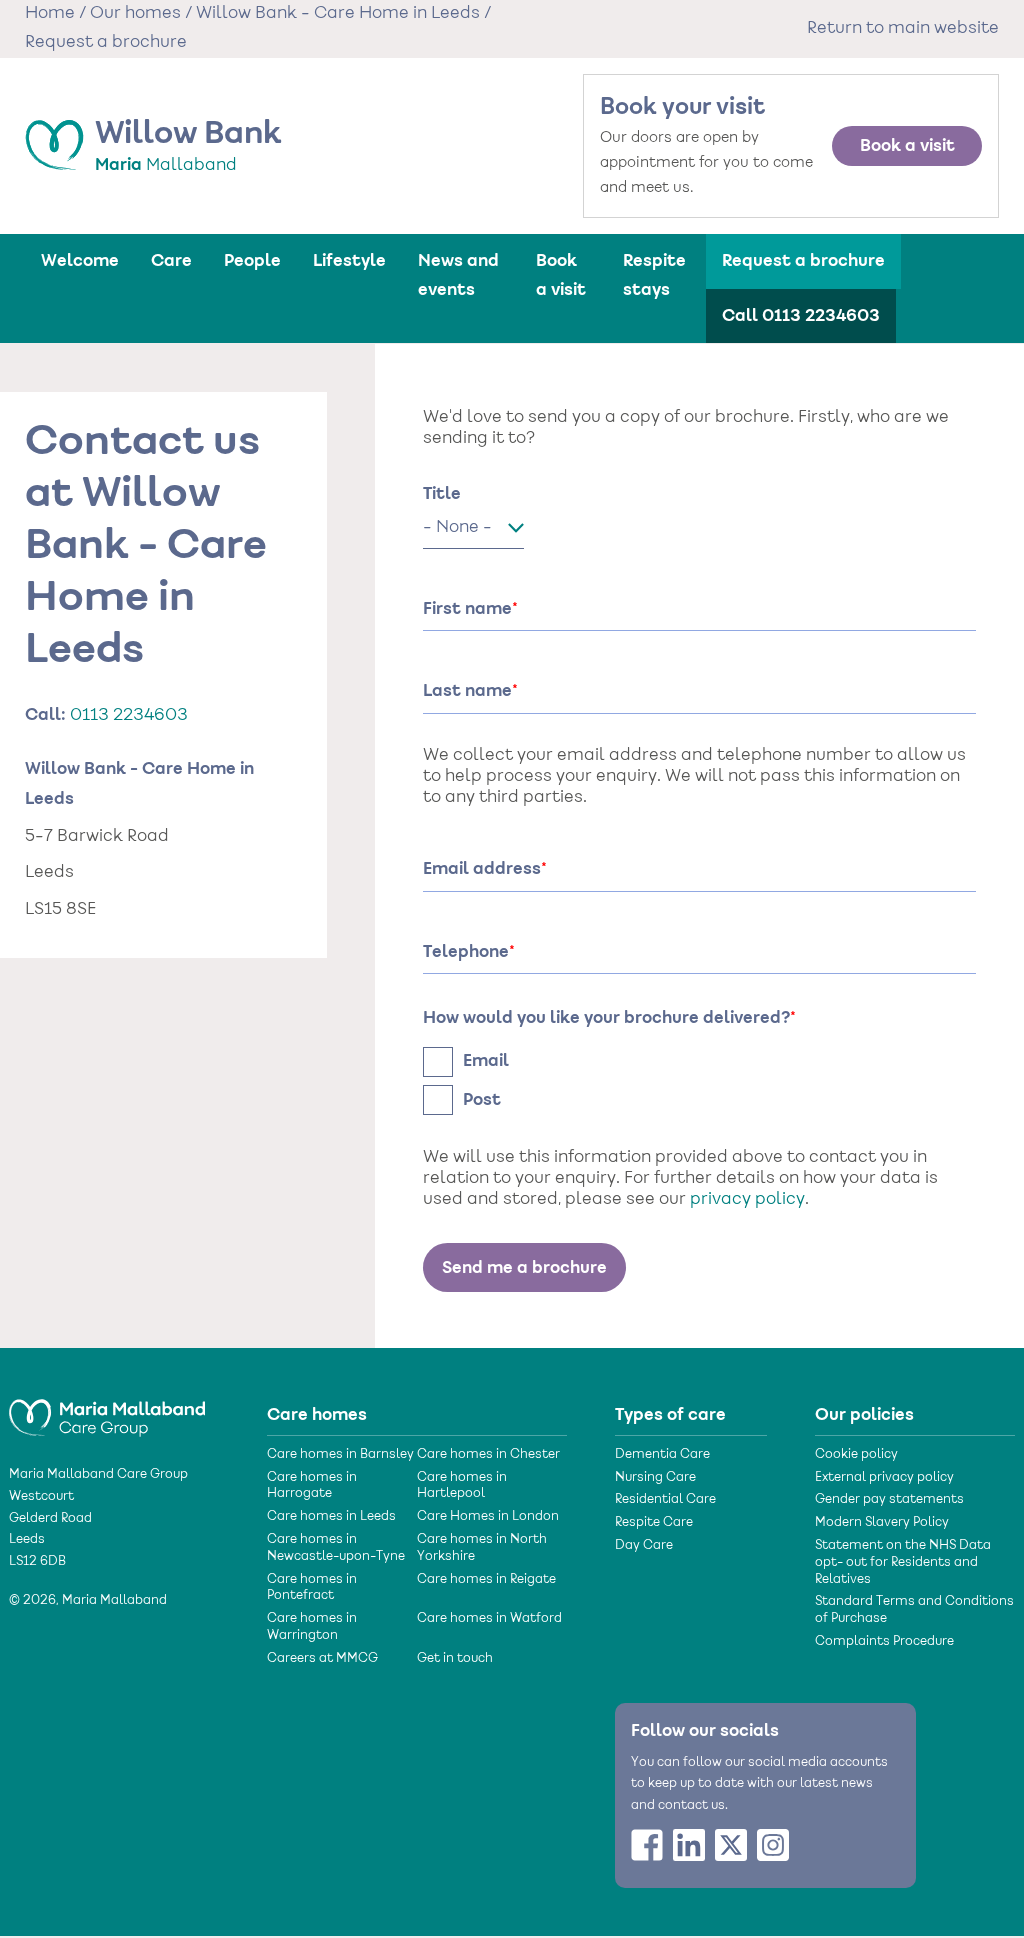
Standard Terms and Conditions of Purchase (914, 1610)
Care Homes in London (488, 1517)
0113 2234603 (129, 716)
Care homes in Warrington (312, 1627)
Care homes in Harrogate (312, 1486)
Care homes (317, 1415)
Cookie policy (856, 1455)
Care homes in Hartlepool (462, 1486)
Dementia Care (662, 1455)
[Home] (107, 1409)
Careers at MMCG (322, 1659)
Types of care (670, 1415)
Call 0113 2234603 (801, 316)
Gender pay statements (889, 1500)
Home (50, 14)
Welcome (80, 261)
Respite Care (654, 1523)
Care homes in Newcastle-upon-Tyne (336, 1548)
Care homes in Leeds (331, 1517)
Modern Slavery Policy (882, 1523)
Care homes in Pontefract (312, 1588)
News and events (458, 275)
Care (171, 261)
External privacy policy (884, 1478)
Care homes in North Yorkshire (482, 1548)
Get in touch (455, 1659)
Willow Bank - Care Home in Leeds (338, 14)
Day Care (644, 1546)
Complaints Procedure (884, 1642)
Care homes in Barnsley (340, 1455)
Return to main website (903, 29)
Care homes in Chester (488, 1455)
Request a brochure (803, 261)
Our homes (135, 14)
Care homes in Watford (489, 1619)
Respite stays (654, 275)
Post (482, 1100)
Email (486, 1061)
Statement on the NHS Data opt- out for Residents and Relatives (903, 1563)
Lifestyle (349, 261)
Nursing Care (655, 1478)
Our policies (864, 1415)
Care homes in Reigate (486, 1580)
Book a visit (907, 146)
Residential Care (665, 1500)
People (252, 261)
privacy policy (747, 1200)
